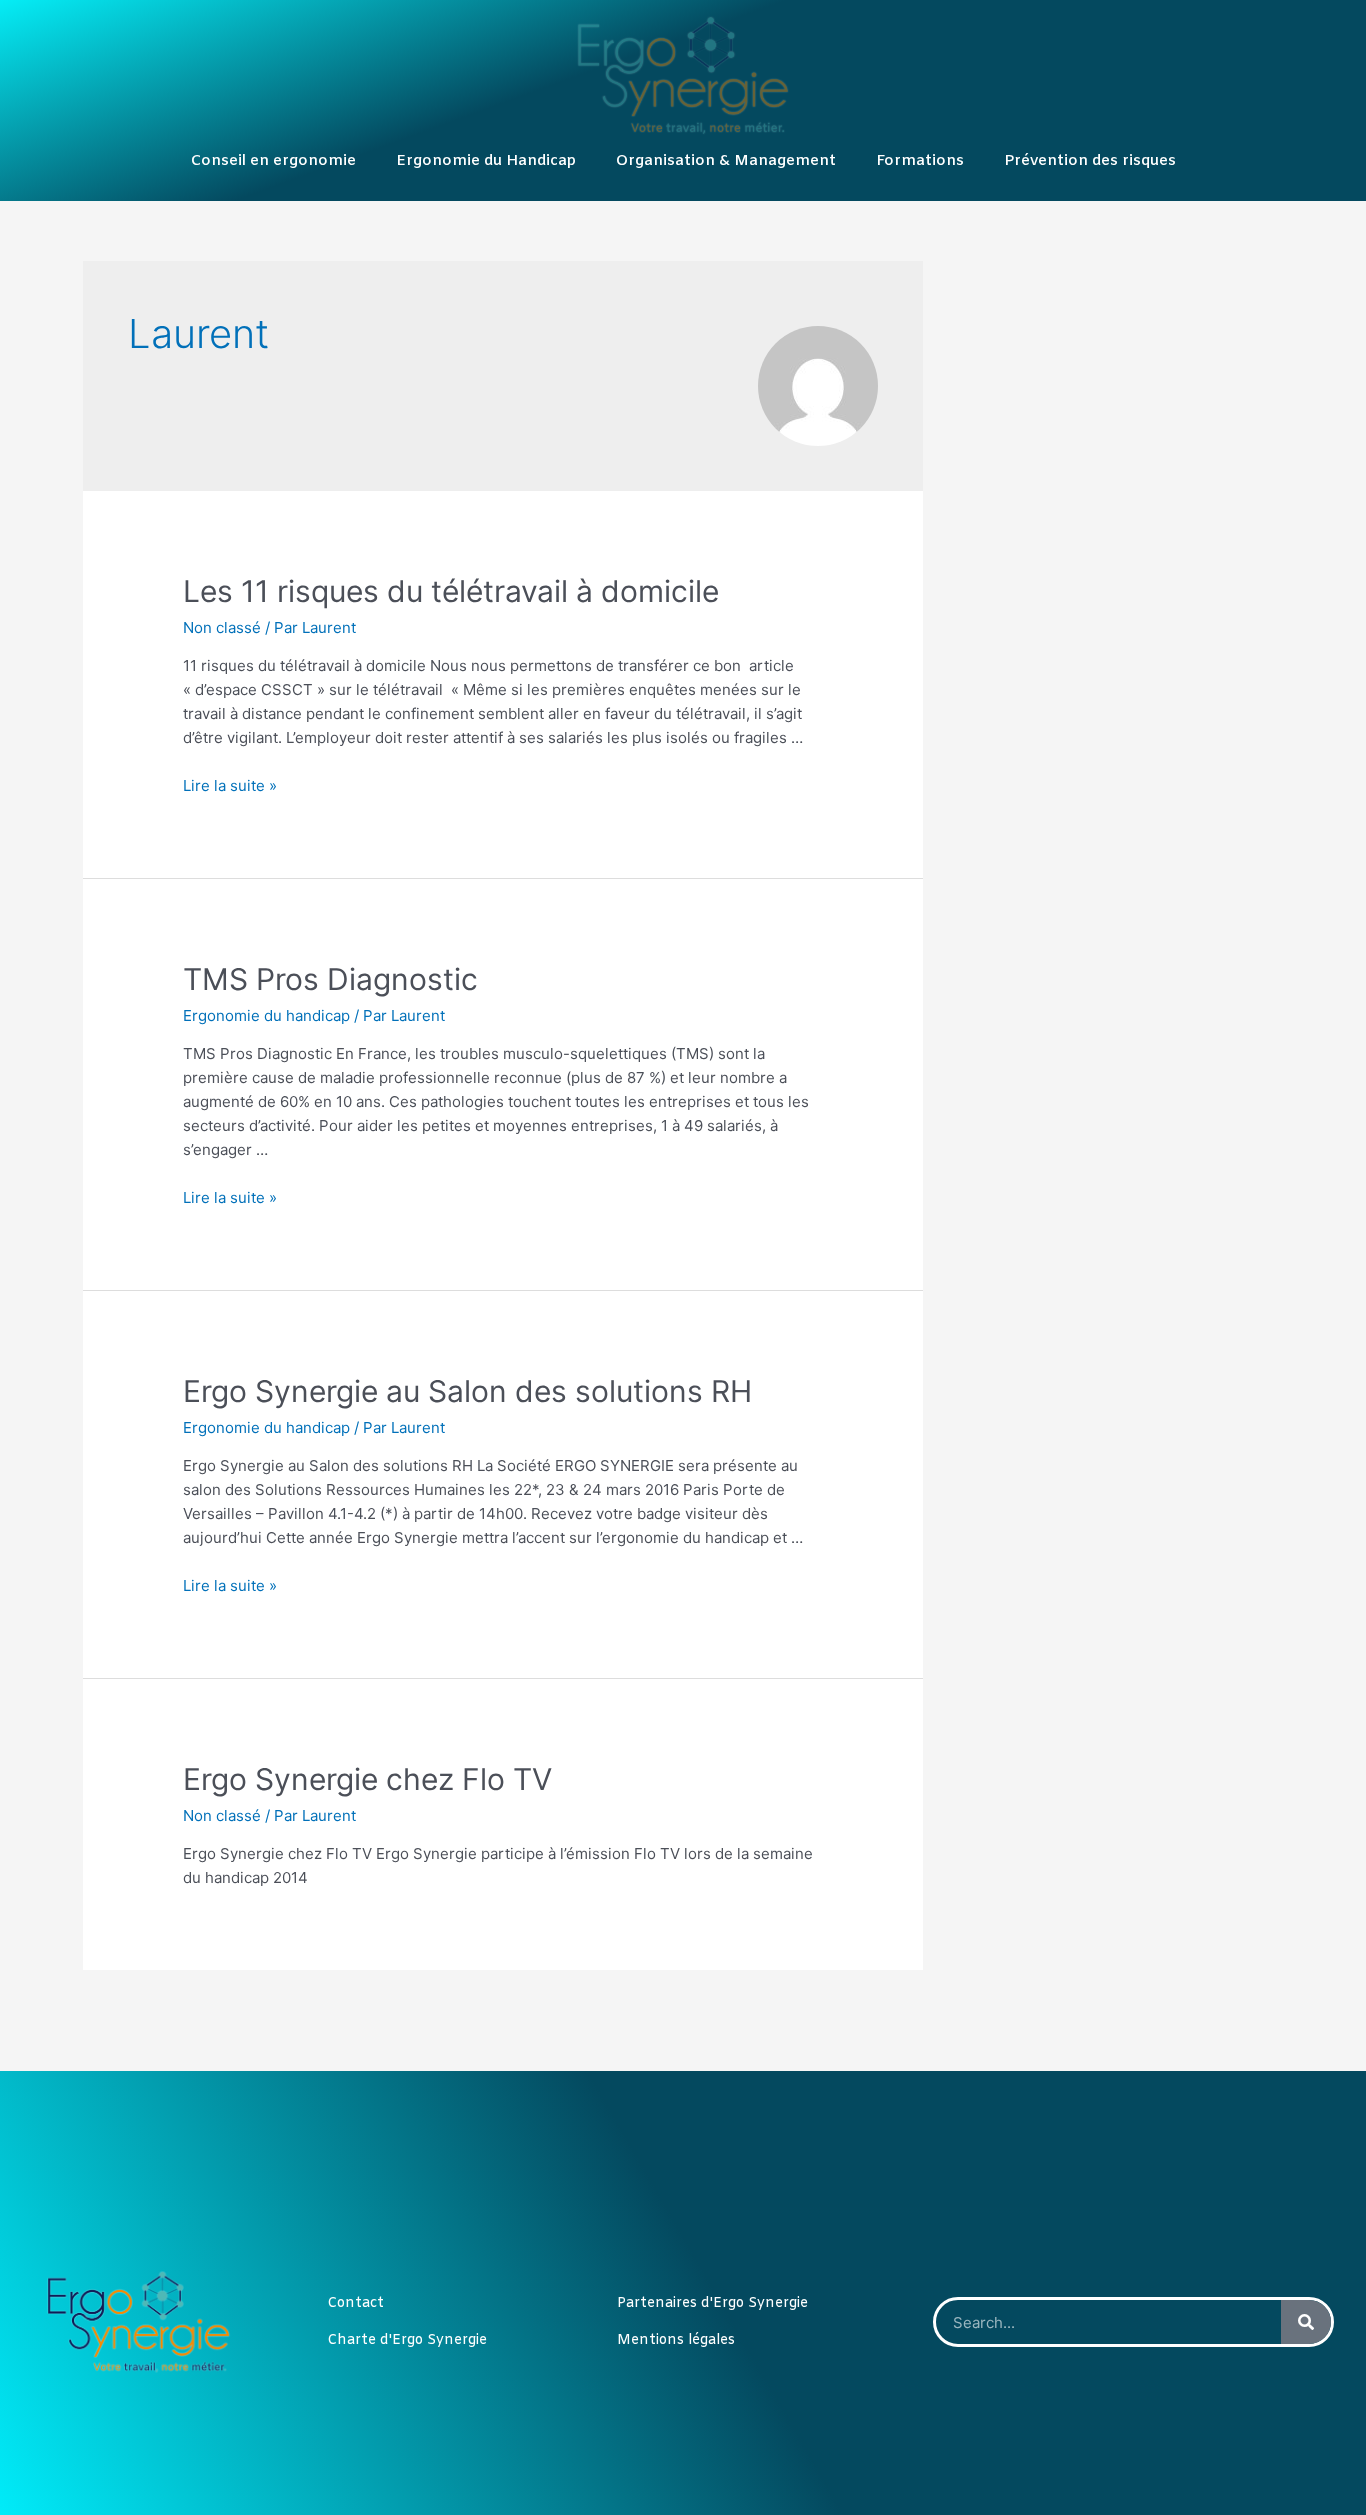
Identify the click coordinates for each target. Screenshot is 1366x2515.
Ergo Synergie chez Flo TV (367, 1779)
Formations (920, 161)
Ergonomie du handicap (266, 1015)
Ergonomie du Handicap (486, 161)
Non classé (222, 627)
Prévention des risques (1090, 161)
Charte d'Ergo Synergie (407, 2340)
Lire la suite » (230, 785)
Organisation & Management (726, 161)
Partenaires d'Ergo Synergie (712, 2303)
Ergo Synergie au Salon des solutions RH (467, 1391)
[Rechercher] (1306, 2322)
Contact (355, 2303)
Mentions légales (676, 2340)
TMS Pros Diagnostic (330, 979)
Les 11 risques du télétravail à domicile (451, 591)
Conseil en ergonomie (273, 161)
